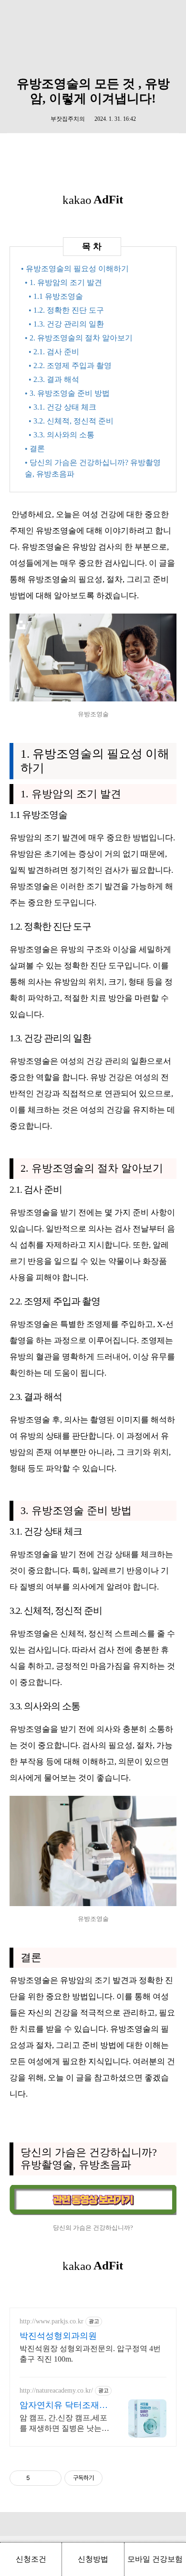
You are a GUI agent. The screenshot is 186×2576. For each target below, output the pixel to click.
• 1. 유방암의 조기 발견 (63, 282)
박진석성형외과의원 (58, 2336)
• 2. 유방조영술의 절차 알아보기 (79, 338)
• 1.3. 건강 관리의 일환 (66, 324)
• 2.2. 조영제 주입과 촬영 (70, 366)
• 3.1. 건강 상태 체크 (62, 407)
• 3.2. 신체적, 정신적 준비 (71, 421)
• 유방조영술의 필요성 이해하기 (75, 269)
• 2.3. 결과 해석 (54, 379)
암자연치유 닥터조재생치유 (64, 2406)
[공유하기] (39, 2478)
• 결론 (35, 449)
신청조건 (31, 2559)
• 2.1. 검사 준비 (54, 352)
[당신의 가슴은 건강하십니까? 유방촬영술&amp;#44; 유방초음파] (93, 2212)
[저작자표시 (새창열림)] (107, 2478)
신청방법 (93, 2559)
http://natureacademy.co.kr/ (56, 2390)
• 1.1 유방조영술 (56, 296)
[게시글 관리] (51, 2478)
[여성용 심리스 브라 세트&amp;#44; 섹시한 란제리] (93, 699)
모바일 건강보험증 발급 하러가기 (155, 2565)
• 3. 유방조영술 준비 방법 (67, 393)
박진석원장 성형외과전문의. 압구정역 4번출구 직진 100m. (90, 2354)
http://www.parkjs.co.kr (52, 2321)
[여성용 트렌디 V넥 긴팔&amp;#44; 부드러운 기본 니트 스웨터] (93, 1903)
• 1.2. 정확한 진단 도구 (66, 310)
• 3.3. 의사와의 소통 (62, 435)
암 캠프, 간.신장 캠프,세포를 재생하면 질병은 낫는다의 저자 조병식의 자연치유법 (64, 2424)
